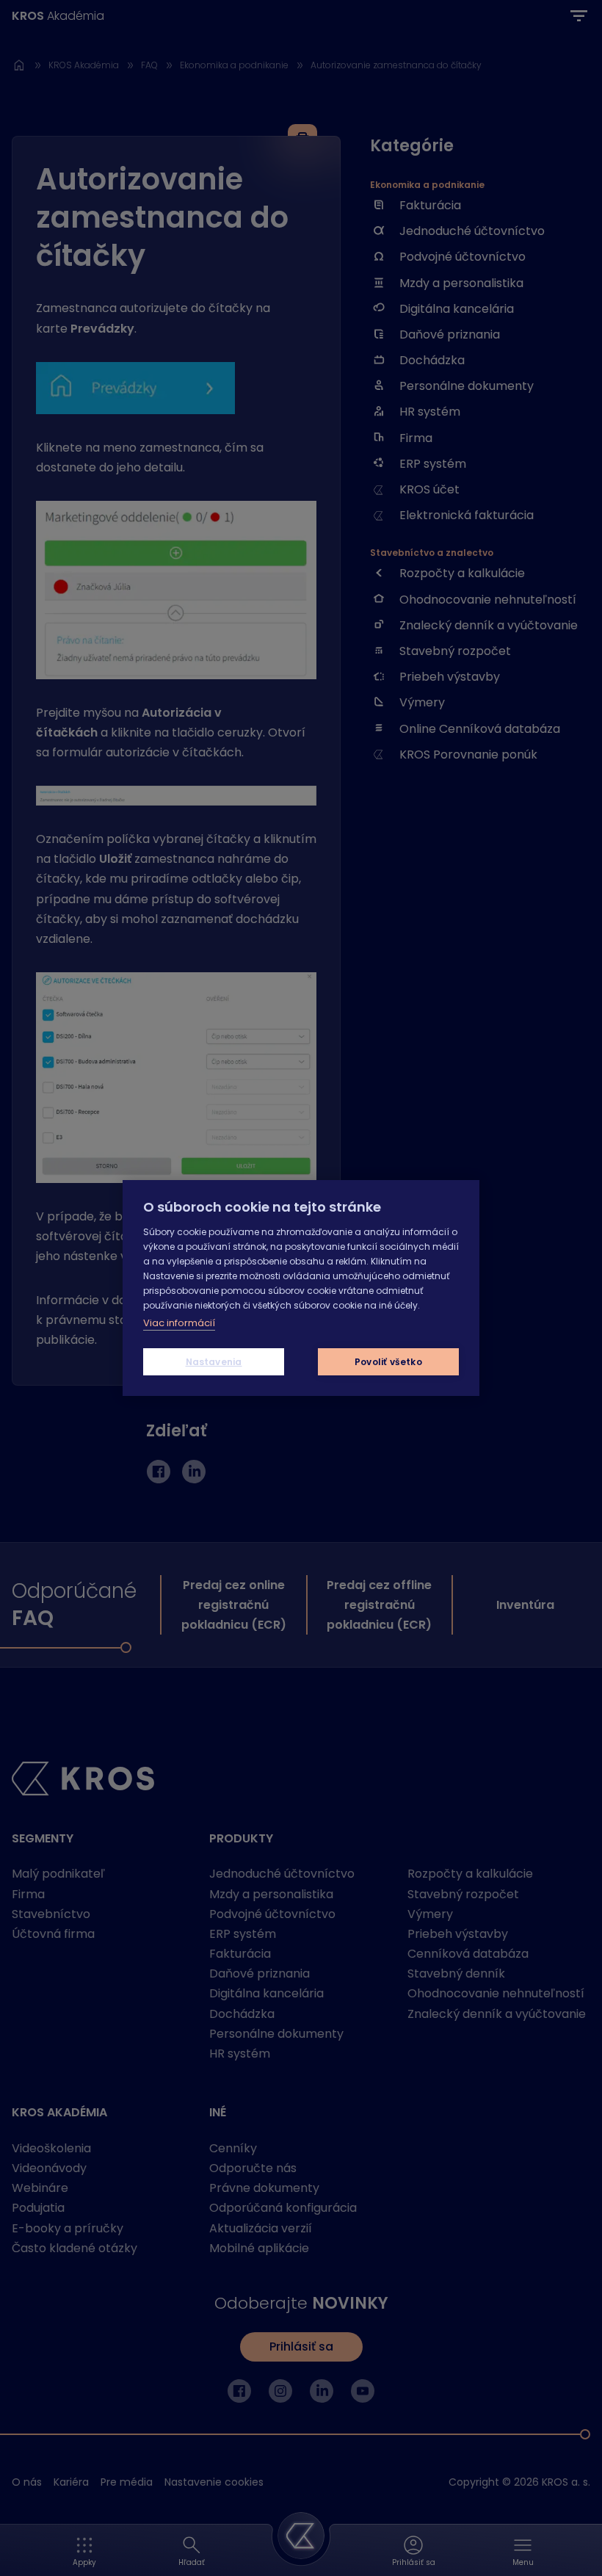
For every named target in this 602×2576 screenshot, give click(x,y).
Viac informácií (179, 1323)
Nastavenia (214, 1362)
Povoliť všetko (388, 1362)
